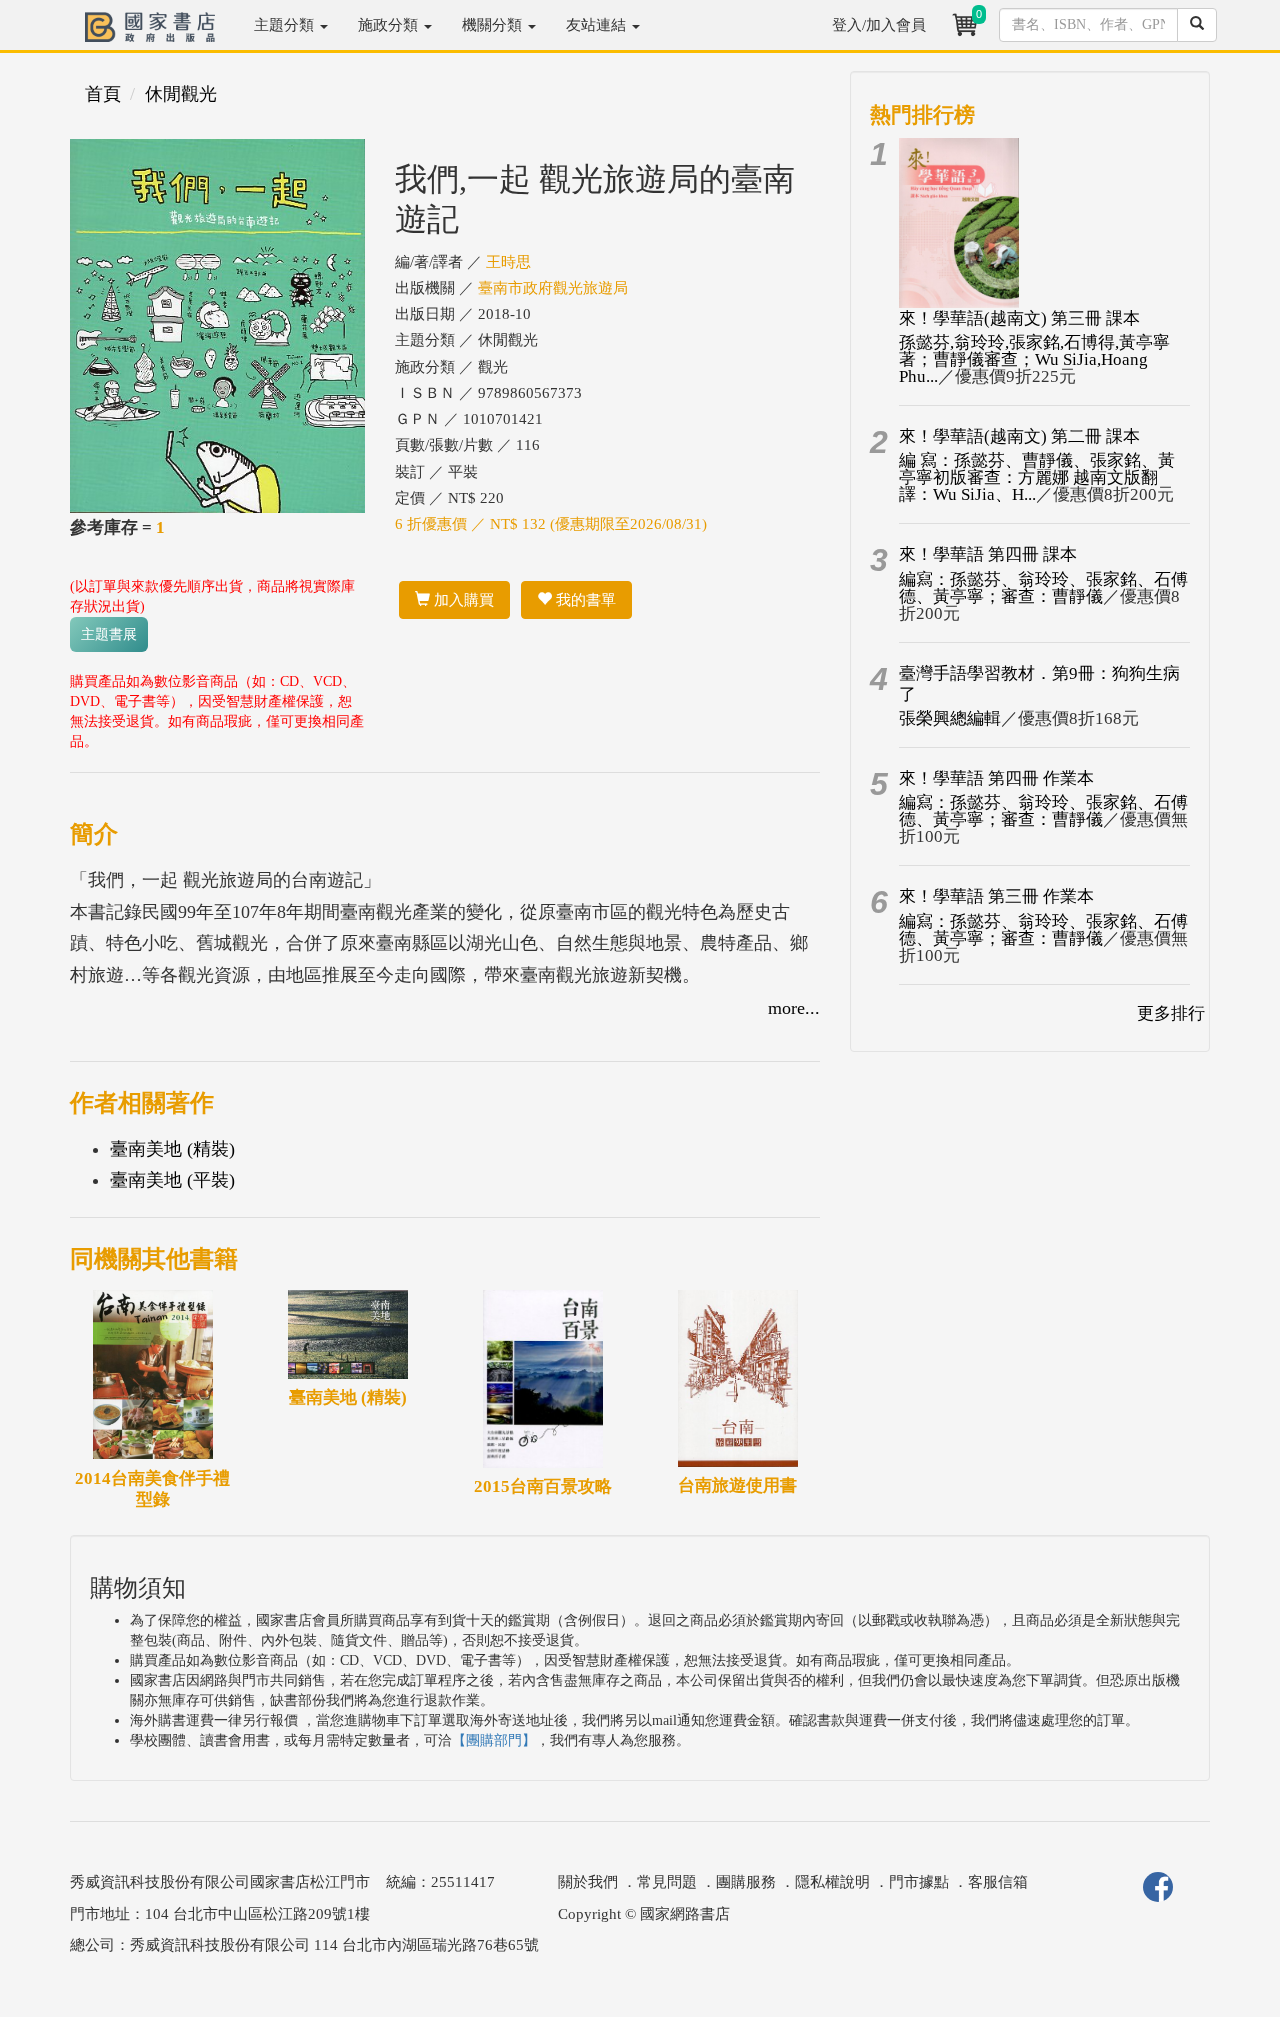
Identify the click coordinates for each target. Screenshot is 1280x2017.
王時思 (508, 262)
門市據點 (919, 1882)
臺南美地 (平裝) (172, 1180)
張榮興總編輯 (950, 718)
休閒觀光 (181, 94)
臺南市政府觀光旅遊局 (553, 288)
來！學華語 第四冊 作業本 (996, 778)
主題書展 (109, 634)
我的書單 (584, 600)
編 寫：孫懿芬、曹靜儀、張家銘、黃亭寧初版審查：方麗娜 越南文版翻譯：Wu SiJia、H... (1037, 477)
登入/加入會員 (879, 25)
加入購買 (462, 600)
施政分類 (390, 25)
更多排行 (1171, 1013)
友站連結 (598, 25)
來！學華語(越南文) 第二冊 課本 (1019, 436)
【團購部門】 (494, 1740)
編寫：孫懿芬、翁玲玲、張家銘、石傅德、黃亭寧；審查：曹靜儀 (1043, 588)
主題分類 (286, 25)
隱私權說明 (832, 1882)
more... (794, 1008)
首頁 (103, 94)
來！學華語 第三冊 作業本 (996, 896)
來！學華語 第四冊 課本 (988, 554)
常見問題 (667, 1882)
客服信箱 (998, 1882)
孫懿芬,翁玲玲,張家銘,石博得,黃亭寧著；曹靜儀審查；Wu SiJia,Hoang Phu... (1034, 359)
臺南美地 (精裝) (172, 1149)
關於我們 (588, 1882)
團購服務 (746, 1882)
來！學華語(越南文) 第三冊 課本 (1019, 318)
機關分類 (494, 25)
